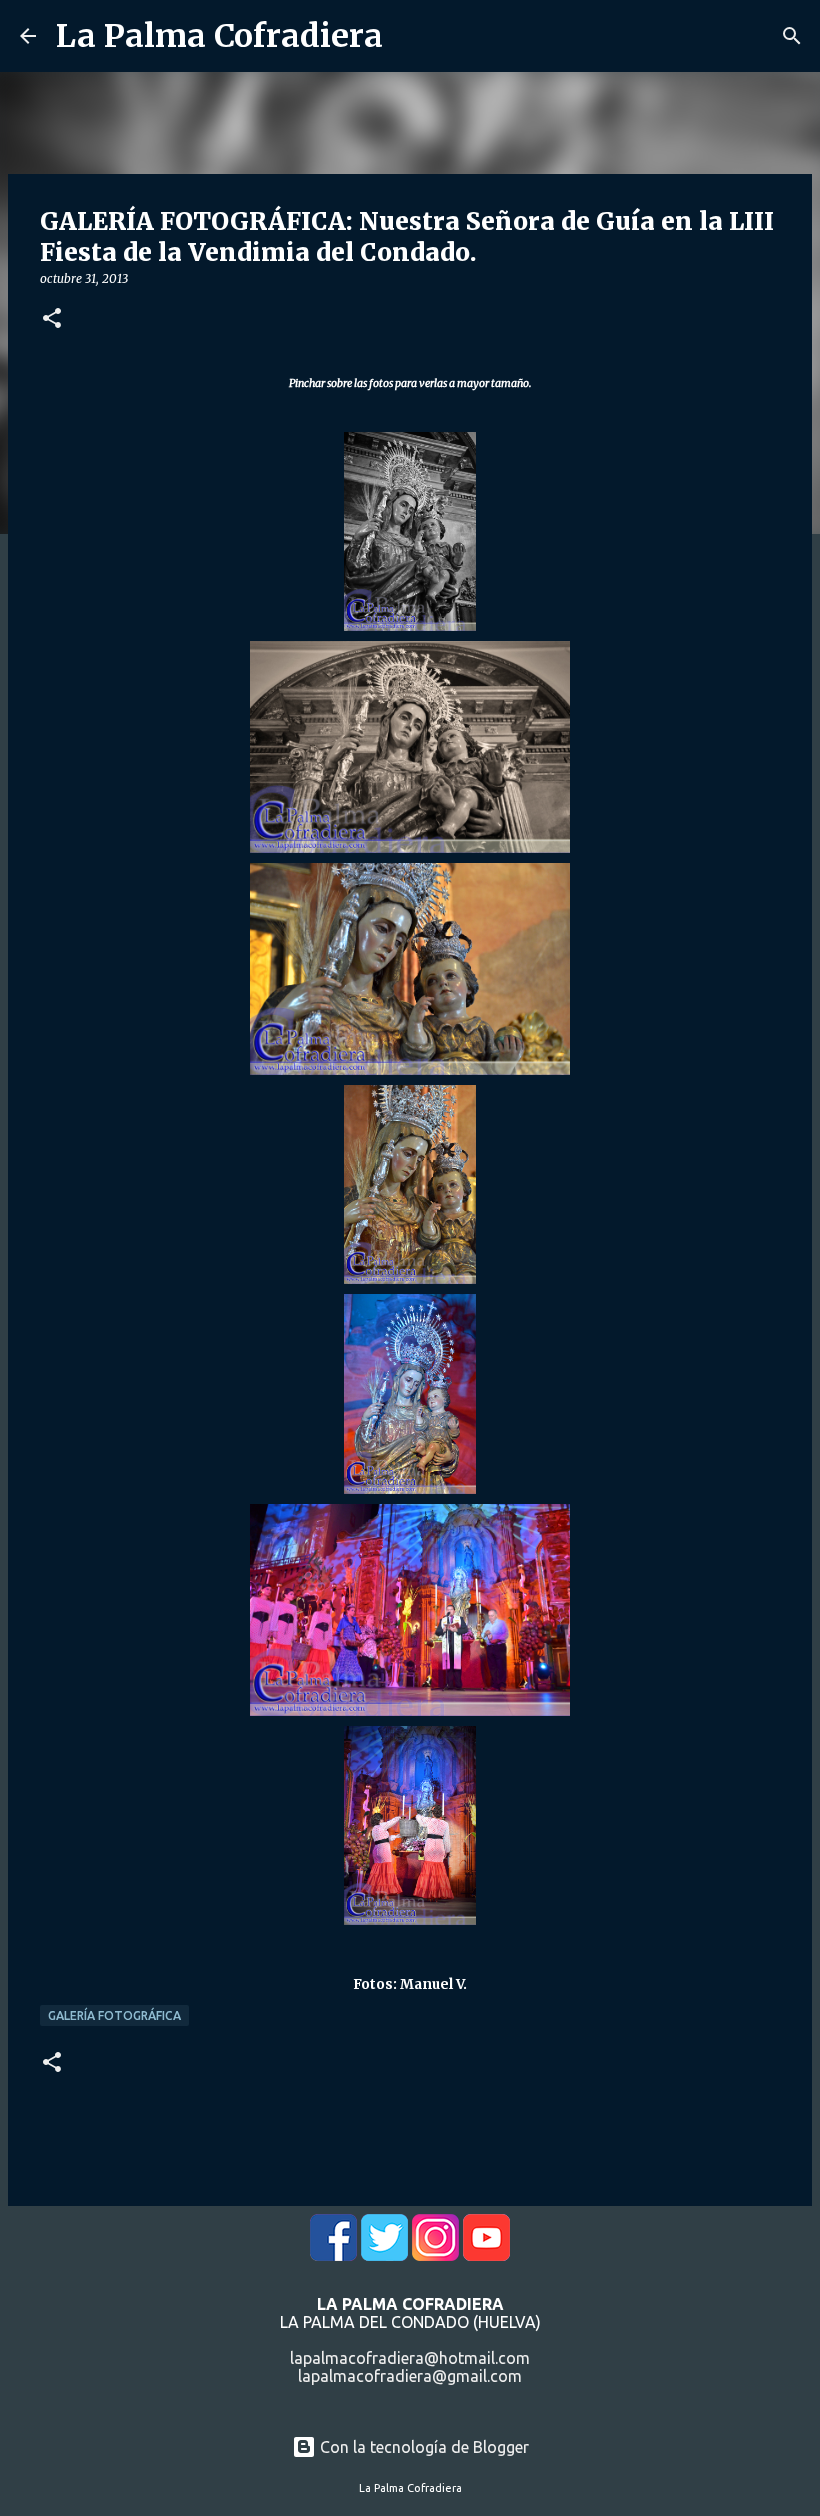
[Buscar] (792, 36)
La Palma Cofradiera (219, 36)
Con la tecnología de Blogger (422, 2447)
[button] (52, 319)
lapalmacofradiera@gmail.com (410, 2376)
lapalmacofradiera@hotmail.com (410, 2358)
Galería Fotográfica (114, 2015)
